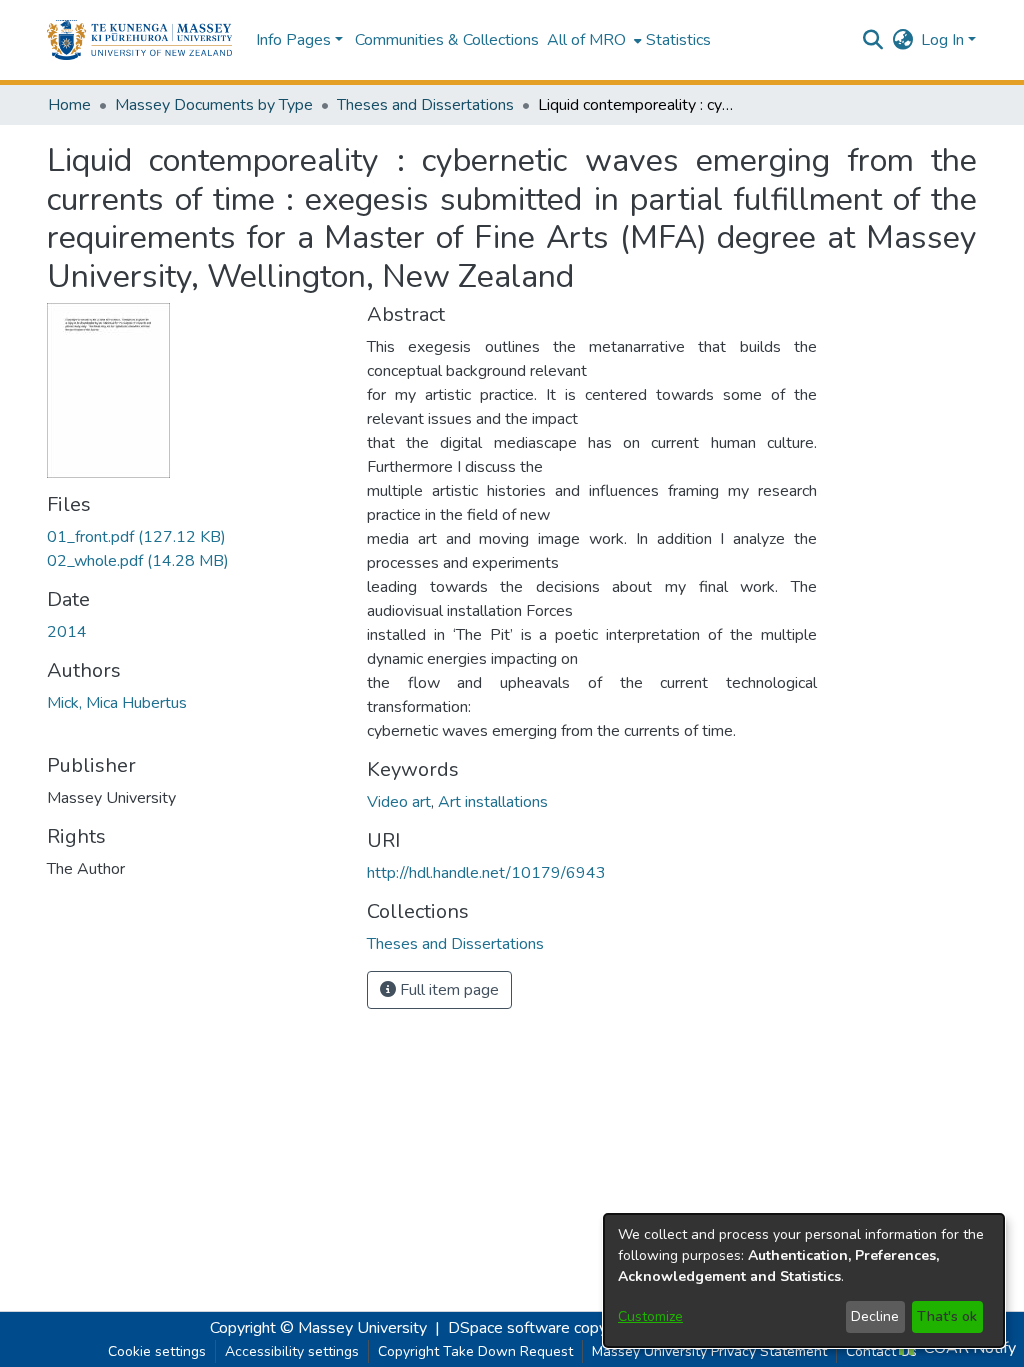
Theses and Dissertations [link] (425, 105)
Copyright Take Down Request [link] (475, 1351)
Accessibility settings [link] (292, 1351)
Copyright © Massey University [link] (318, 1328)
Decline (875, 1316)
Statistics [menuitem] (678, 40)
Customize (650, 1316)
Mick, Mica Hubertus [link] (117, 703)
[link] (136, 537)
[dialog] (804, 1280)
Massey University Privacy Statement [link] (709, 1351)
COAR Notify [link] (968, 1348)
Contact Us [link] (881, 1351)
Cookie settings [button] (157, 1351)
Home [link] (69, 105)
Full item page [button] (447, 990)
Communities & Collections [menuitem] (447, 40)
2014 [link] (67, 632)
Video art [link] (399, 802)
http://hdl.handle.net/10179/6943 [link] (486, 873)
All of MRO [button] (586, 40)
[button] (139, 40)
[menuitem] (592, 40)
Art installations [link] (493, 802)
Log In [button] (944, 40)
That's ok (947, 1316)
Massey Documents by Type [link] (214, 105)
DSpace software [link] (509, 1328)
